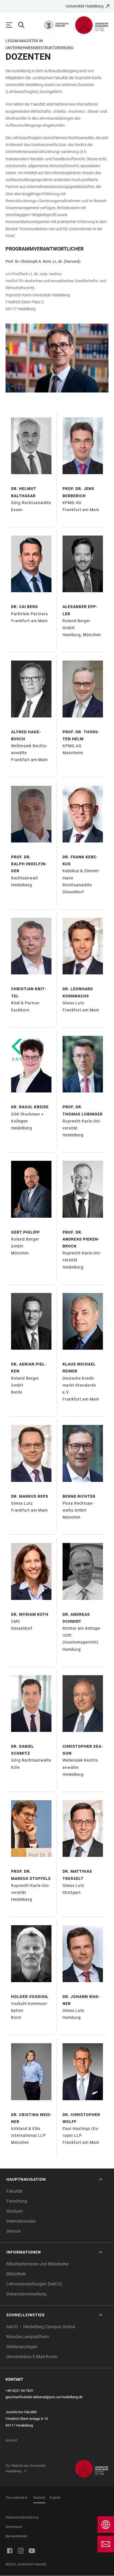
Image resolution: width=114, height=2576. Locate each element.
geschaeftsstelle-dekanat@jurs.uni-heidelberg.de (44, 2397)
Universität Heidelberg (85, 6)
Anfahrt (11, 2440)
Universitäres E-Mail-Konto (32, 2357)
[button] (55, 2179)
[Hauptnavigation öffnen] (12, 25)
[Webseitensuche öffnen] (24, 25)
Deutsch (39, 2498)
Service (13, 2231)
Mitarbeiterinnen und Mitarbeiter (38, 2264)
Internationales (21, 2221)
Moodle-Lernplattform (28, 2337)
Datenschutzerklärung (22, 2517)
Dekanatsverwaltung (26, 2294)
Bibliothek (16, 2274)
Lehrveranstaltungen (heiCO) (34, 2284)
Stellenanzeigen (22, 2347)
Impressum (14, 2527)
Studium (15, 2211)
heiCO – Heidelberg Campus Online (41, 2327)
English (55, 2498)
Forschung (17, 2201)
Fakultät (14, 2191)
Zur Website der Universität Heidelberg (26, 2469)
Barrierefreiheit (16, 2536)
